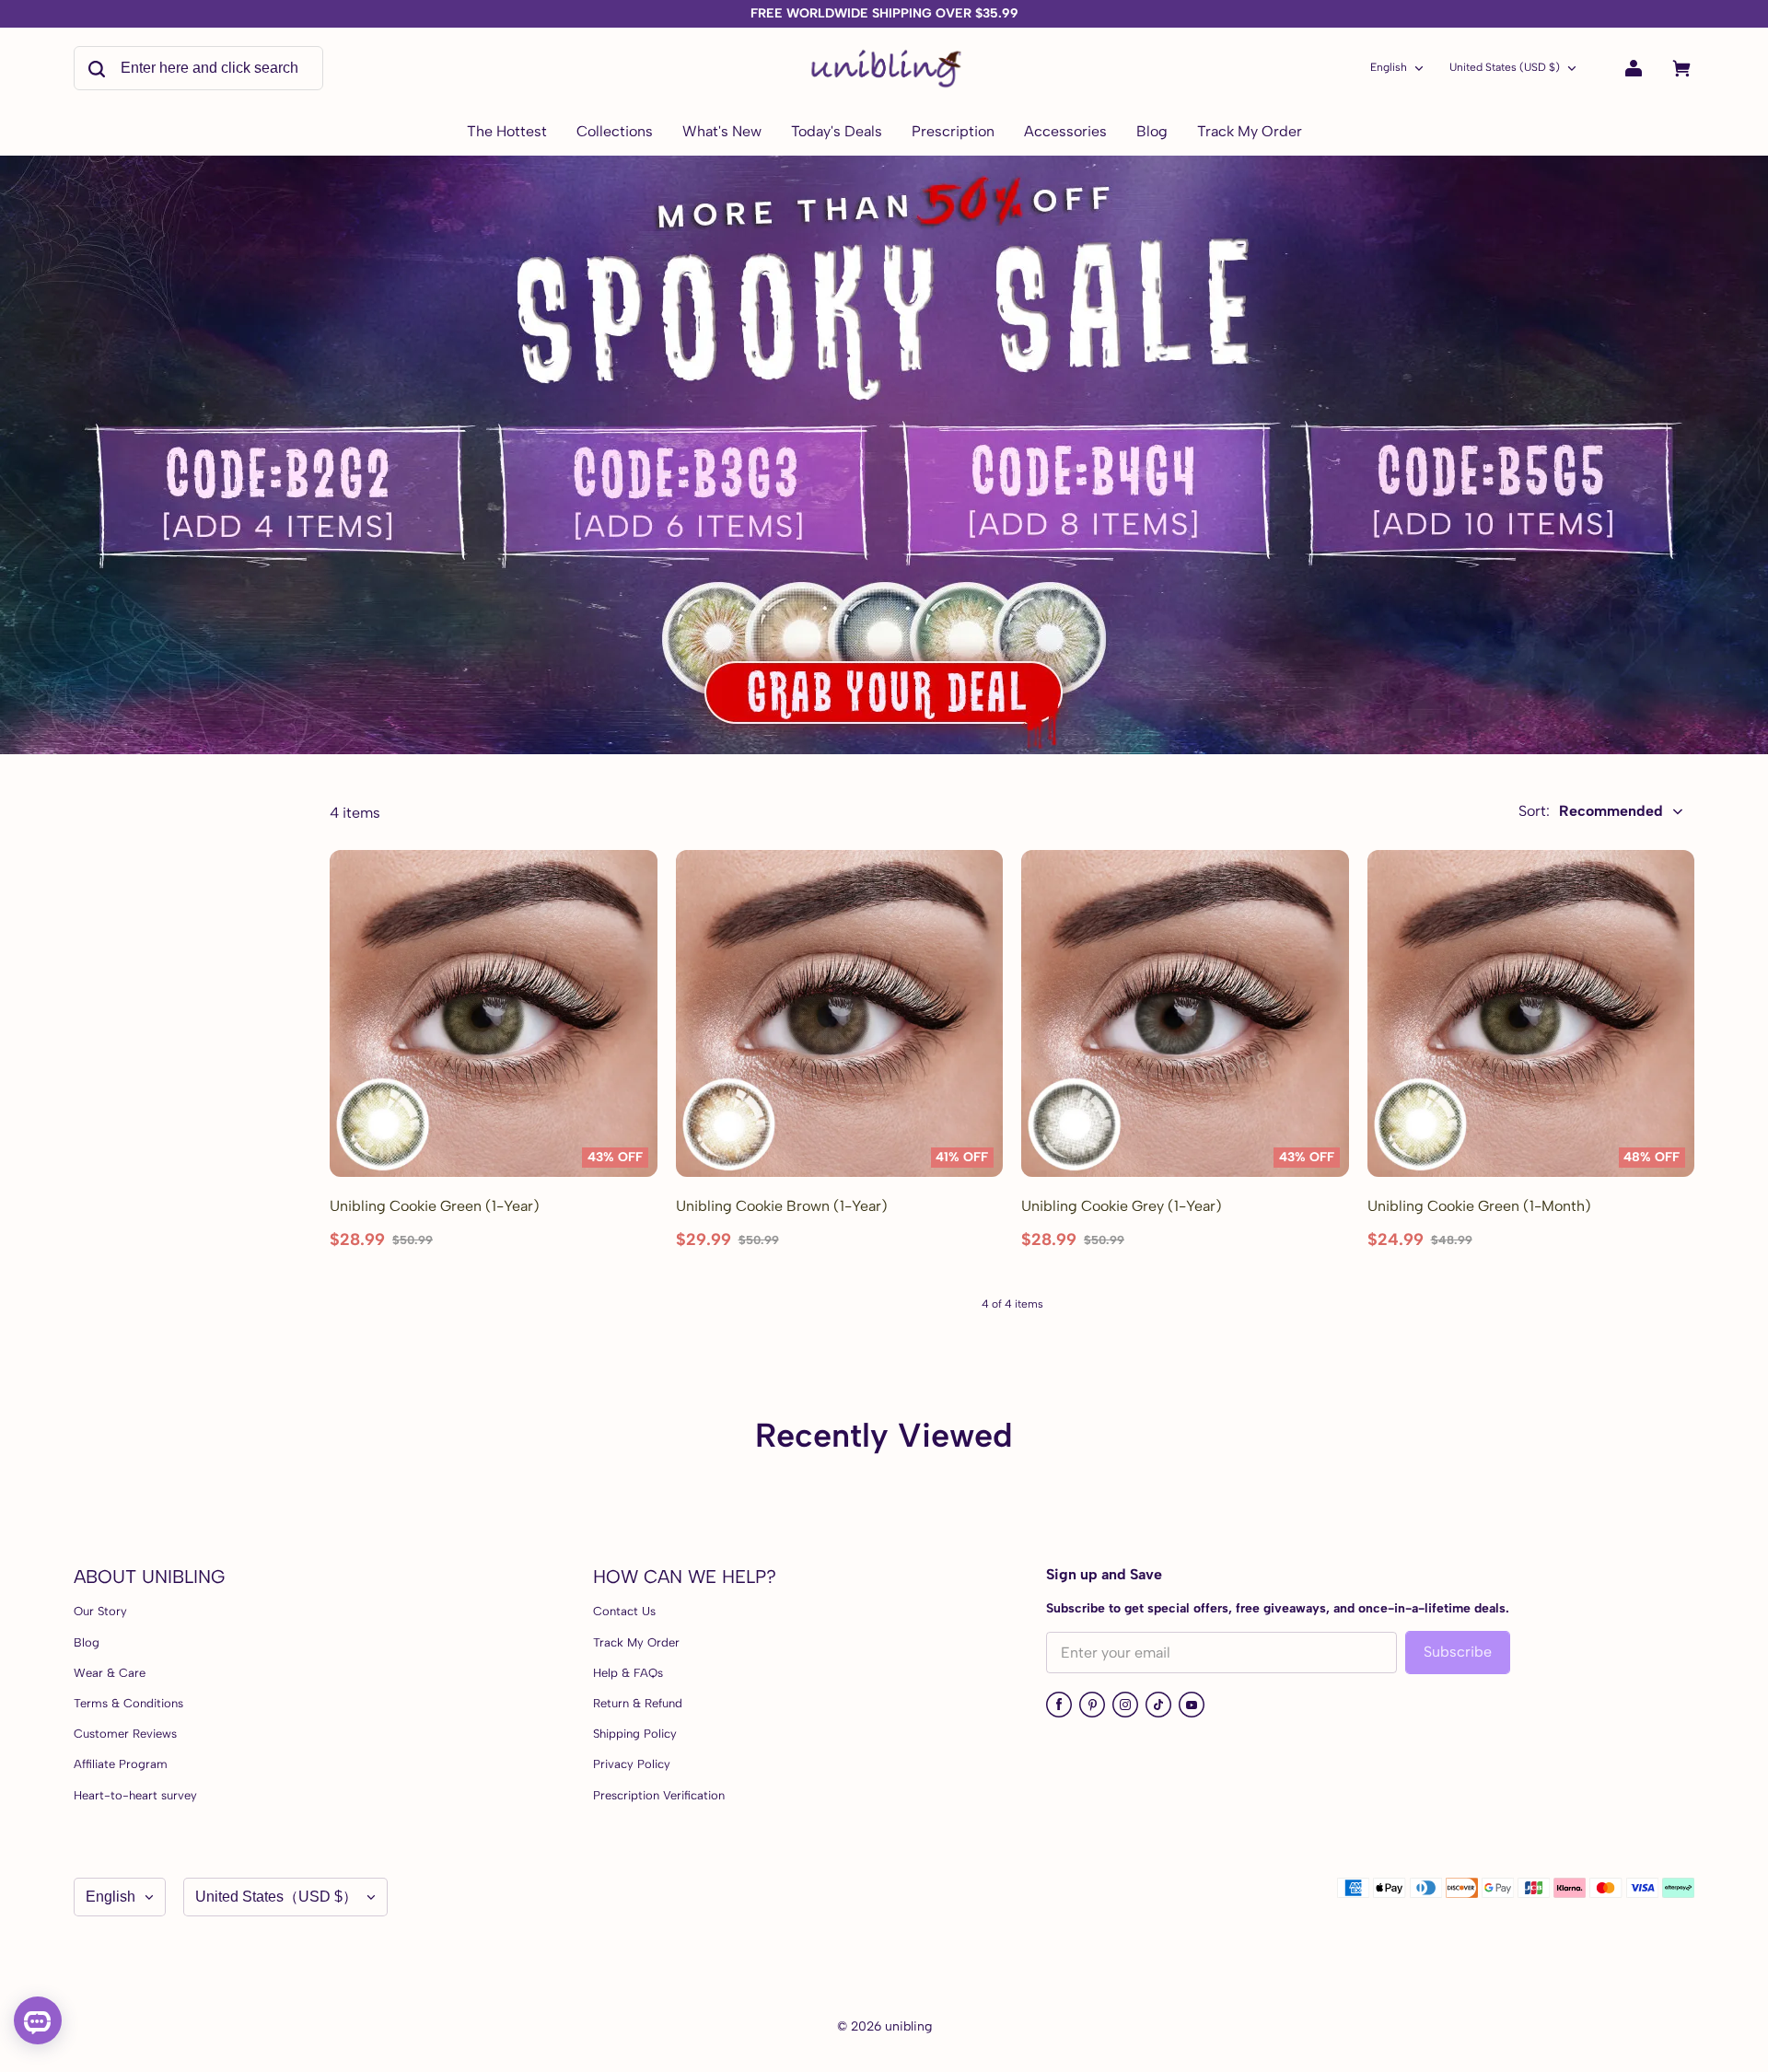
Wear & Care (110, 1673)
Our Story (100, 1611)
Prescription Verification (659, 1795)
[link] (615, 133)
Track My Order (636, 1642)
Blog (87, 1642)
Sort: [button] (1591, 811)
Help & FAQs (628, 1673)
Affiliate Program (121, 1764)
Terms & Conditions (128, 1703)
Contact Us (624, 1611)
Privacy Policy (632, 1764)
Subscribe (1458, 1652)
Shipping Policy (635, 1734)
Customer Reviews (125, 1734)
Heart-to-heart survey (135, 1795)
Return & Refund (638, 1703)
